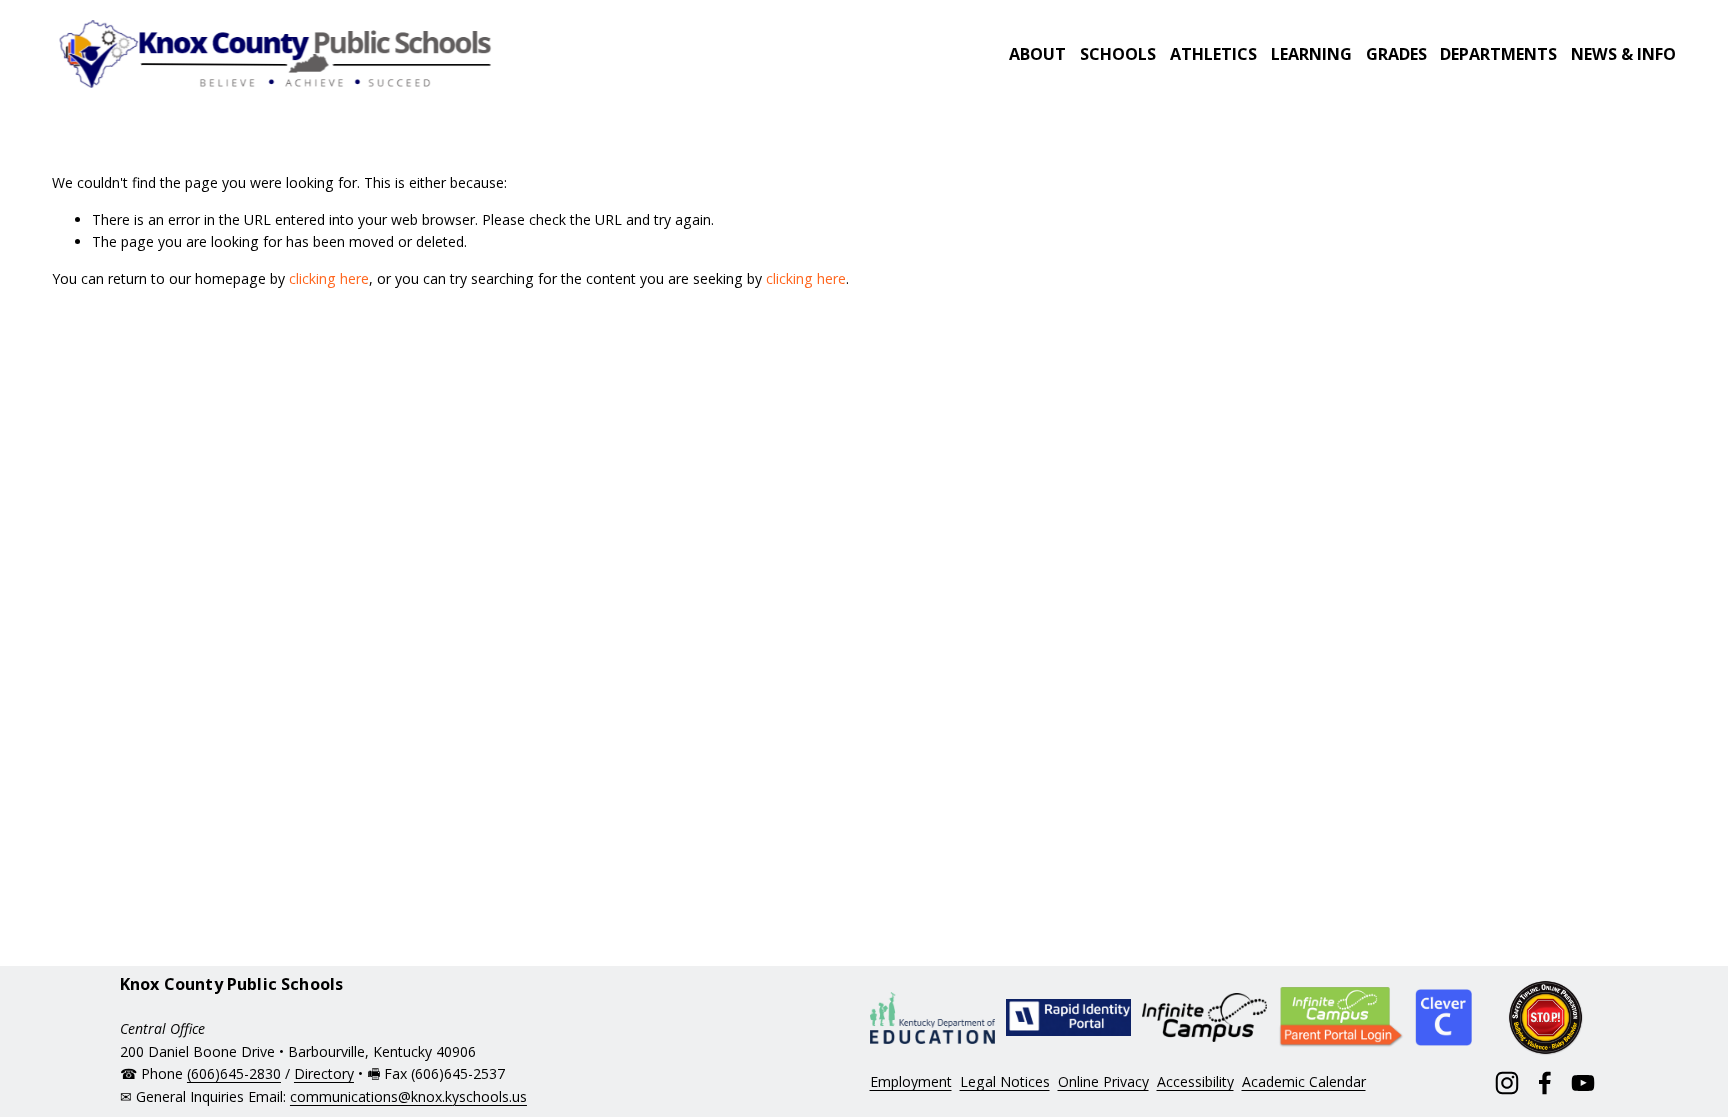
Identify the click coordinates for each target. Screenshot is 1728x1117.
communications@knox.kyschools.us (408, 1096)
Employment (911, 1081)
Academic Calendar (1304, 1081)
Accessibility (1195, 1081)
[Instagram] (1507, 1083)
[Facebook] (1545, 1083)
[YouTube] (1583, 1083)
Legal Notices (1005, 1081)
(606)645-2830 (234, 1073)
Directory (324, 1073)
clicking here (329, 278)
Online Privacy (1103, 1081)
